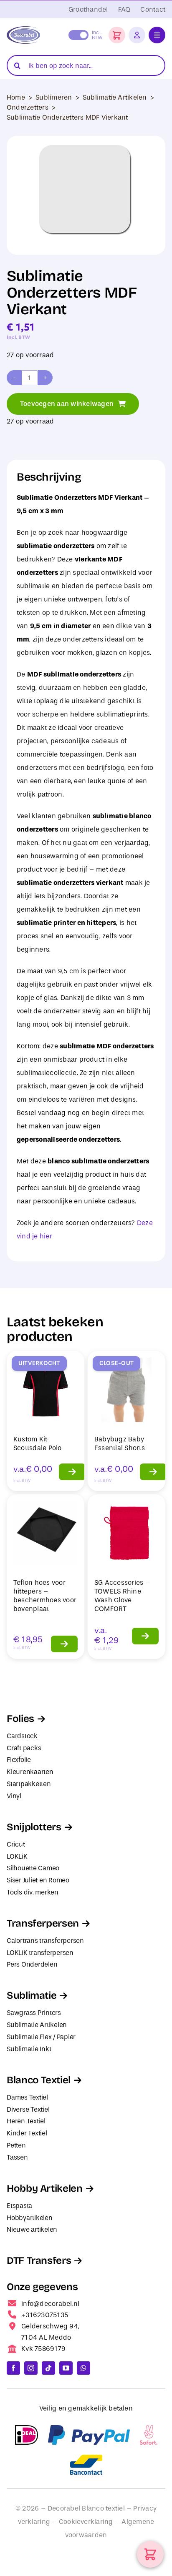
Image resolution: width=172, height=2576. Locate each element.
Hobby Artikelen (45, 2188)
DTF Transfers (39, 2260)
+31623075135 (45, 2315)
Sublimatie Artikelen (115, 97)
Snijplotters (34, 1827)
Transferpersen (43, 1923)
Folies (20, 1719)
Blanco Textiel (39, 2080)
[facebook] (13, 2368)
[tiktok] (48, 2368)
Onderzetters (28, 107)
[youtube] (66, 2368)
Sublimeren (54, 97)
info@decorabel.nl (50, 2304)
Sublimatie (32, 1995)
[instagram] (31, 2368)
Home (16, 97)
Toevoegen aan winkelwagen (67, 404)
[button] (117, 35)
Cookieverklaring (86, 2522)
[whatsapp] (83, 2368)
